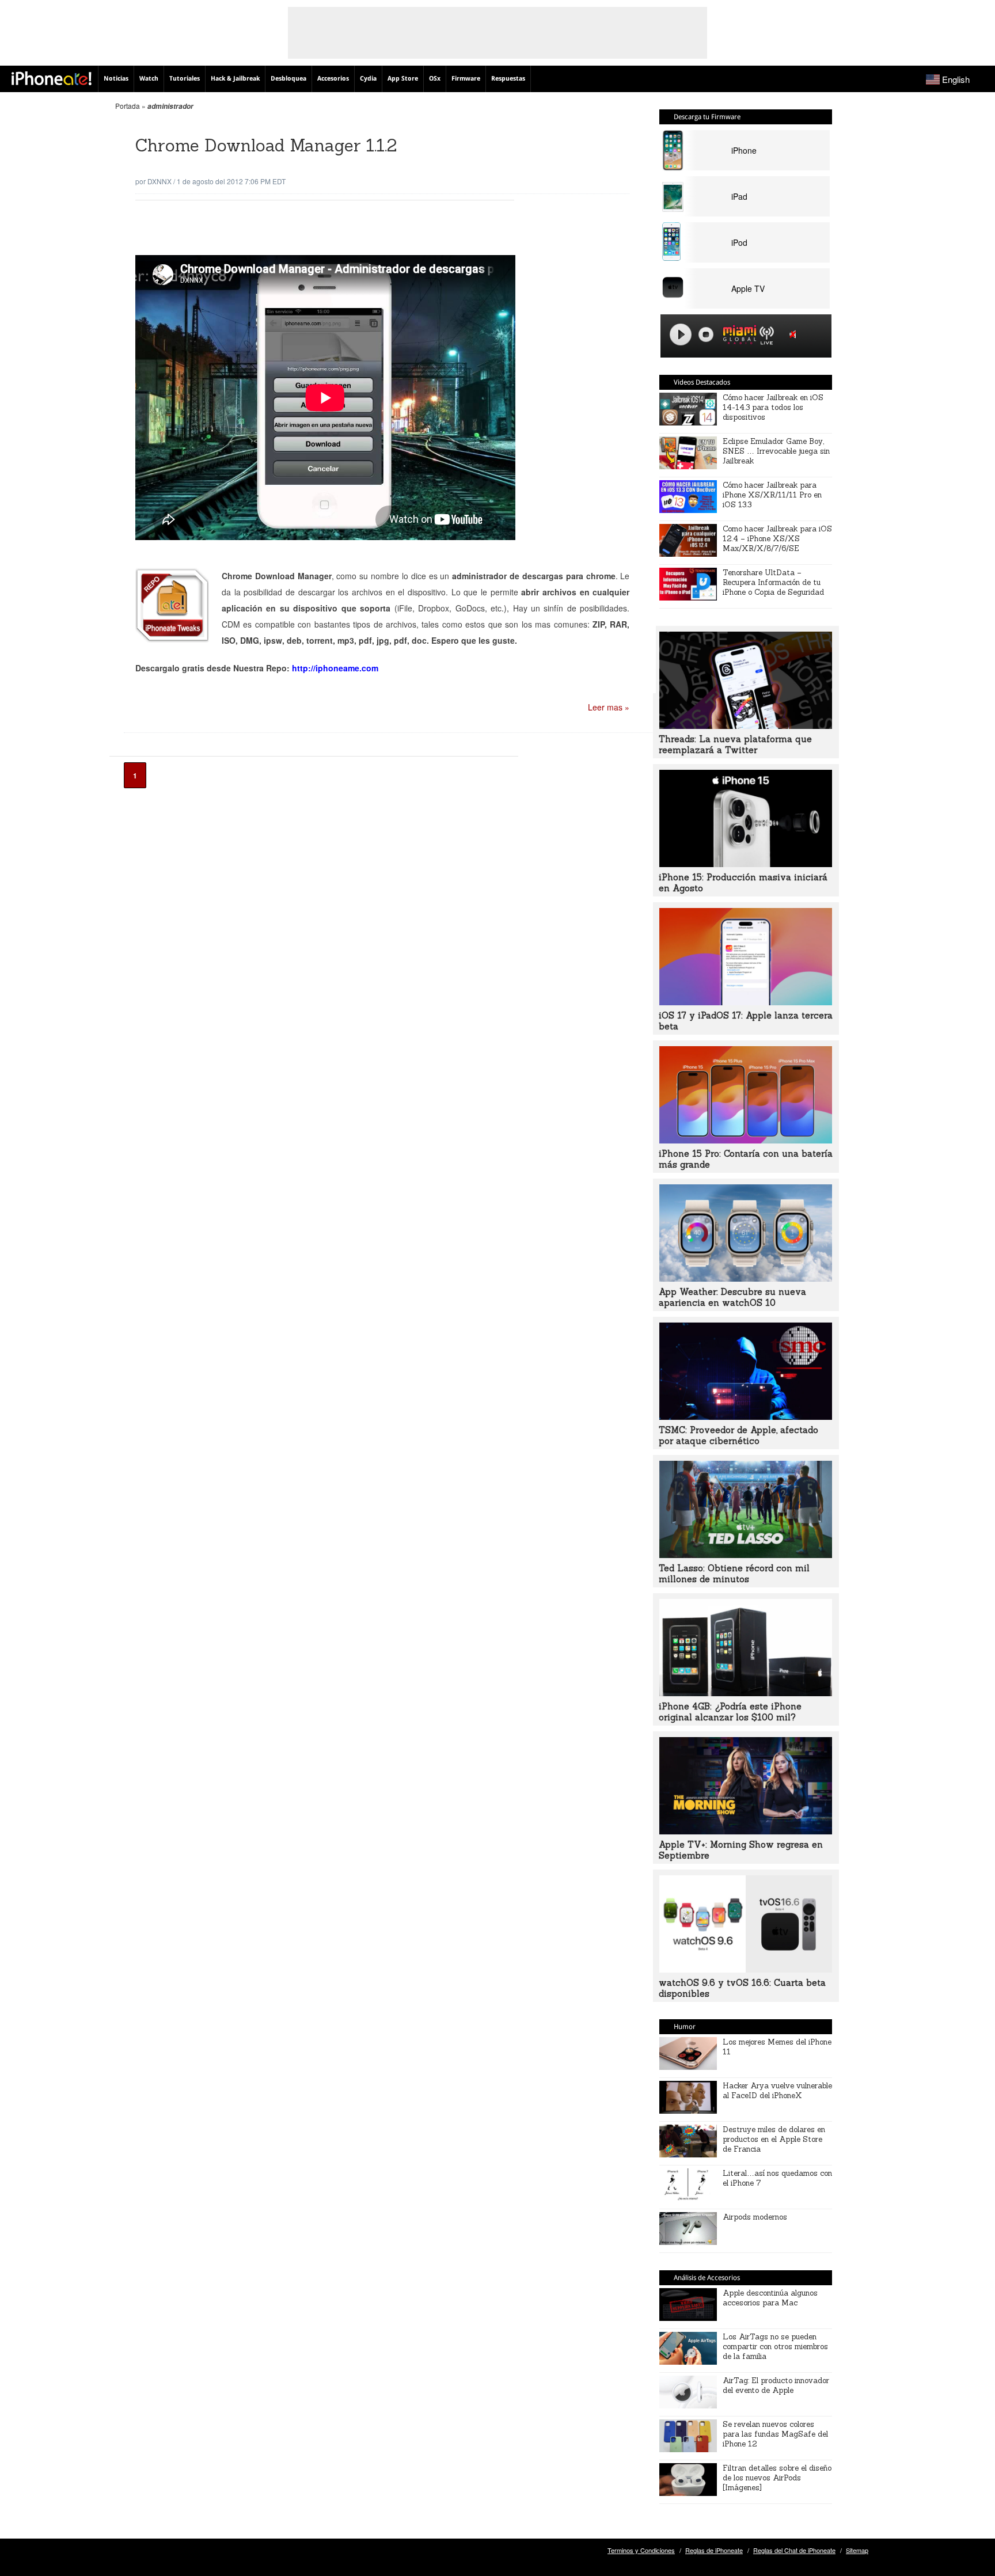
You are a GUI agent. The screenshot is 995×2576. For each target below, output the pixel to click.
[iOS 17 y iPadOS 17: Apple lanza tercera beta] (746, 1002)
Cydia (368, 79)
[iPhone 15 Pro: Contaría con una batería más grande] (746, 1140)
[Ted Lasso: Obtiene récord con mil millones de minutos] (746, 1555)
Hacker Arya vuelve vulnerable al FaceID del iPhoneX (777, 2091)
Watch (149, 79)
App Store (403, 79)
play (681, 335)
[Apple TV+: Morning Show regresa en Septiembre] (746, 1831)
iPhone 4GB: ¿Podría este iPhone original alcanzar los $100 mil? (730, 1712)
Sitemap (857, 2550)
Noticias (116, 79)
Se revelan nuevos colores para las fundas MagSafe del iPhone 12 (775, 2434)
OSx (435, 79)
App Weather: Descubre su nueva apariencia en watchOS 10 (732, 1297)
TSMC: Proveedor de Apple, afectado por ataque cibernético (738, 1435)
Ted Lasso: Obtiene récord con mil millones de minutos (734, 1574)
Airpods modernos (755, 2217)
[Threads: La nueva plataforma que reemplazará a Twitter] (746, 725)
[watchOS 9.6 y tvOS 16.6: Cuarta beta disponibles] (746, 1969)
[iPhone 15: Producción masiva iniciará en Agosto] (746, 864)
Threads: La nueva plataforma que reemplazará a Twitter (735, 744)
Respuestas (508, 79)
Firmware (466, 79)
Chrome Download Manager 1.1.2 (266, 145)
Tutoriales (185, 79)
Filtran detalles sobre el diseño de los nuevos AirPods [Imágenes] (777, 2478)
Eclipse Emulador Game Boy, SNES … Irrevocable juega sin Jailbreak (776, 451)
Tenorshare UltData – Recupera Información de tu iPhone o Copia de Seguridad (773, 582)
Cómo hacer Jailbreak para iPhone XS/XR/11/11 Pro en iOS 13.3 (772, 495)
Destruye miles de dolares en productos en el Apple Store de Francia (774, 2139)
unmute (795, 334)
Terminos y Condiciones (641, 2550)
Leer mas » (609, 707)
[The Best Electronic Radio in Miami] (737, 337)
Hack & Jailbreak (235, 79)
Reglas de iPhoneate (714, 2550)
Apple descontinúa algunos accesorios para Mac (770, 2298)
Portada (128, 106)
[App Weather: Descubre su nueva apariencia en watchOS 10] (746, 1278)
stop (706, 335)
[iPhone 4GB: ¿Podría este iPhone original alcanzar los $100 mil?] (746, 1693)
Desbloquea (288, 79)
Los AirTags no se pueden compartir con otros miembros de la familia (775, 2347)
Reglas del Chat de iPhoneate (794, 2550)
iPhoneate (52, 78)
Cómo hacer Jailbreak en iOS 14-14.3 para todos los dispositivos (773, 407)
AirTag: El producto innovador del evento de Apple (776, 2385)
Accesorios (333, 79)
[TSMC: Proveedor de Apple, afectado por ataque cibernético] (746, 1416)
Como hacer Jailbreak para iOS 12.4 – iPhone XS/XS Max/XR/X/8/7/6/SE (777, 539)
